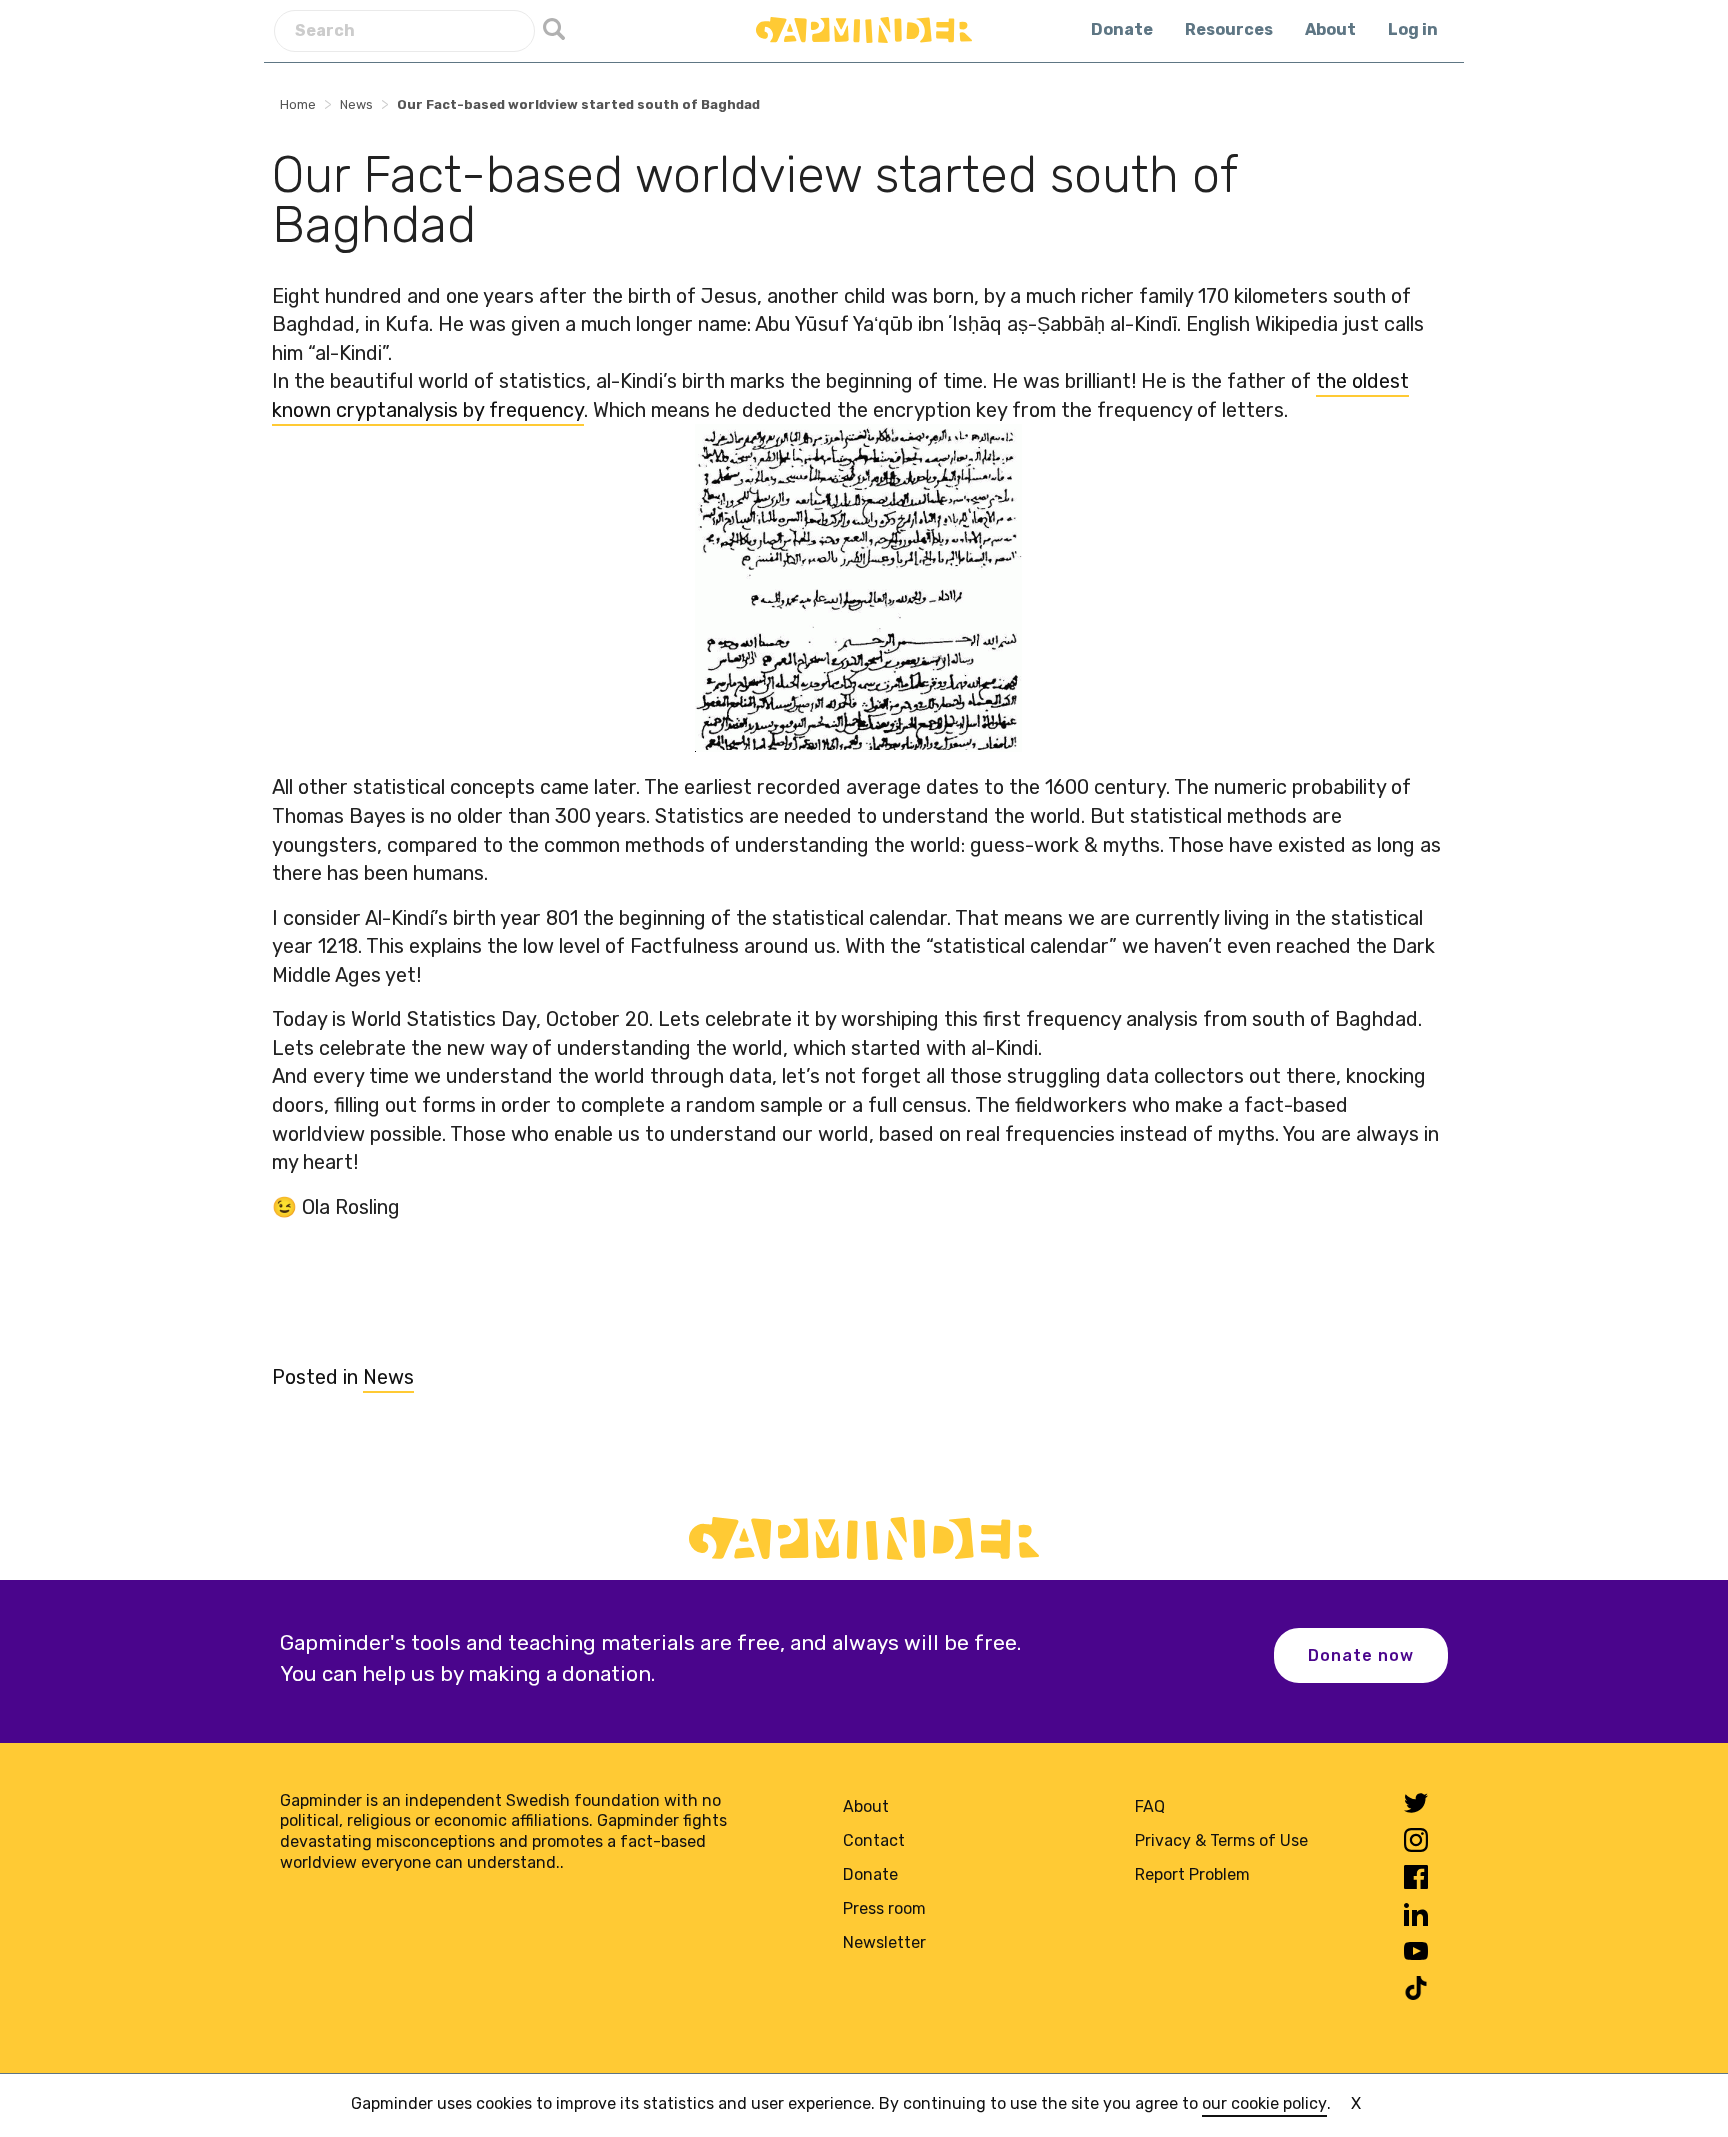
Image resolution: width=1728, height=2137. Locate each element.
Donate (1122, 29)
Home (298, 104)
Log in (1413, 29)
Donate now (1361, 1655)
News (356, 104)
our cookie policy (1264, 2103)
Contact (874, 1840)
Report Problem (1192, 1874)
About (1330, 29)
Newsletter (884, 1942)
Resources (1229, 29)
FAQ (1150, 1806)
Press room (884, 1908)
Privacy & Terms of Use (1221, 1840)
